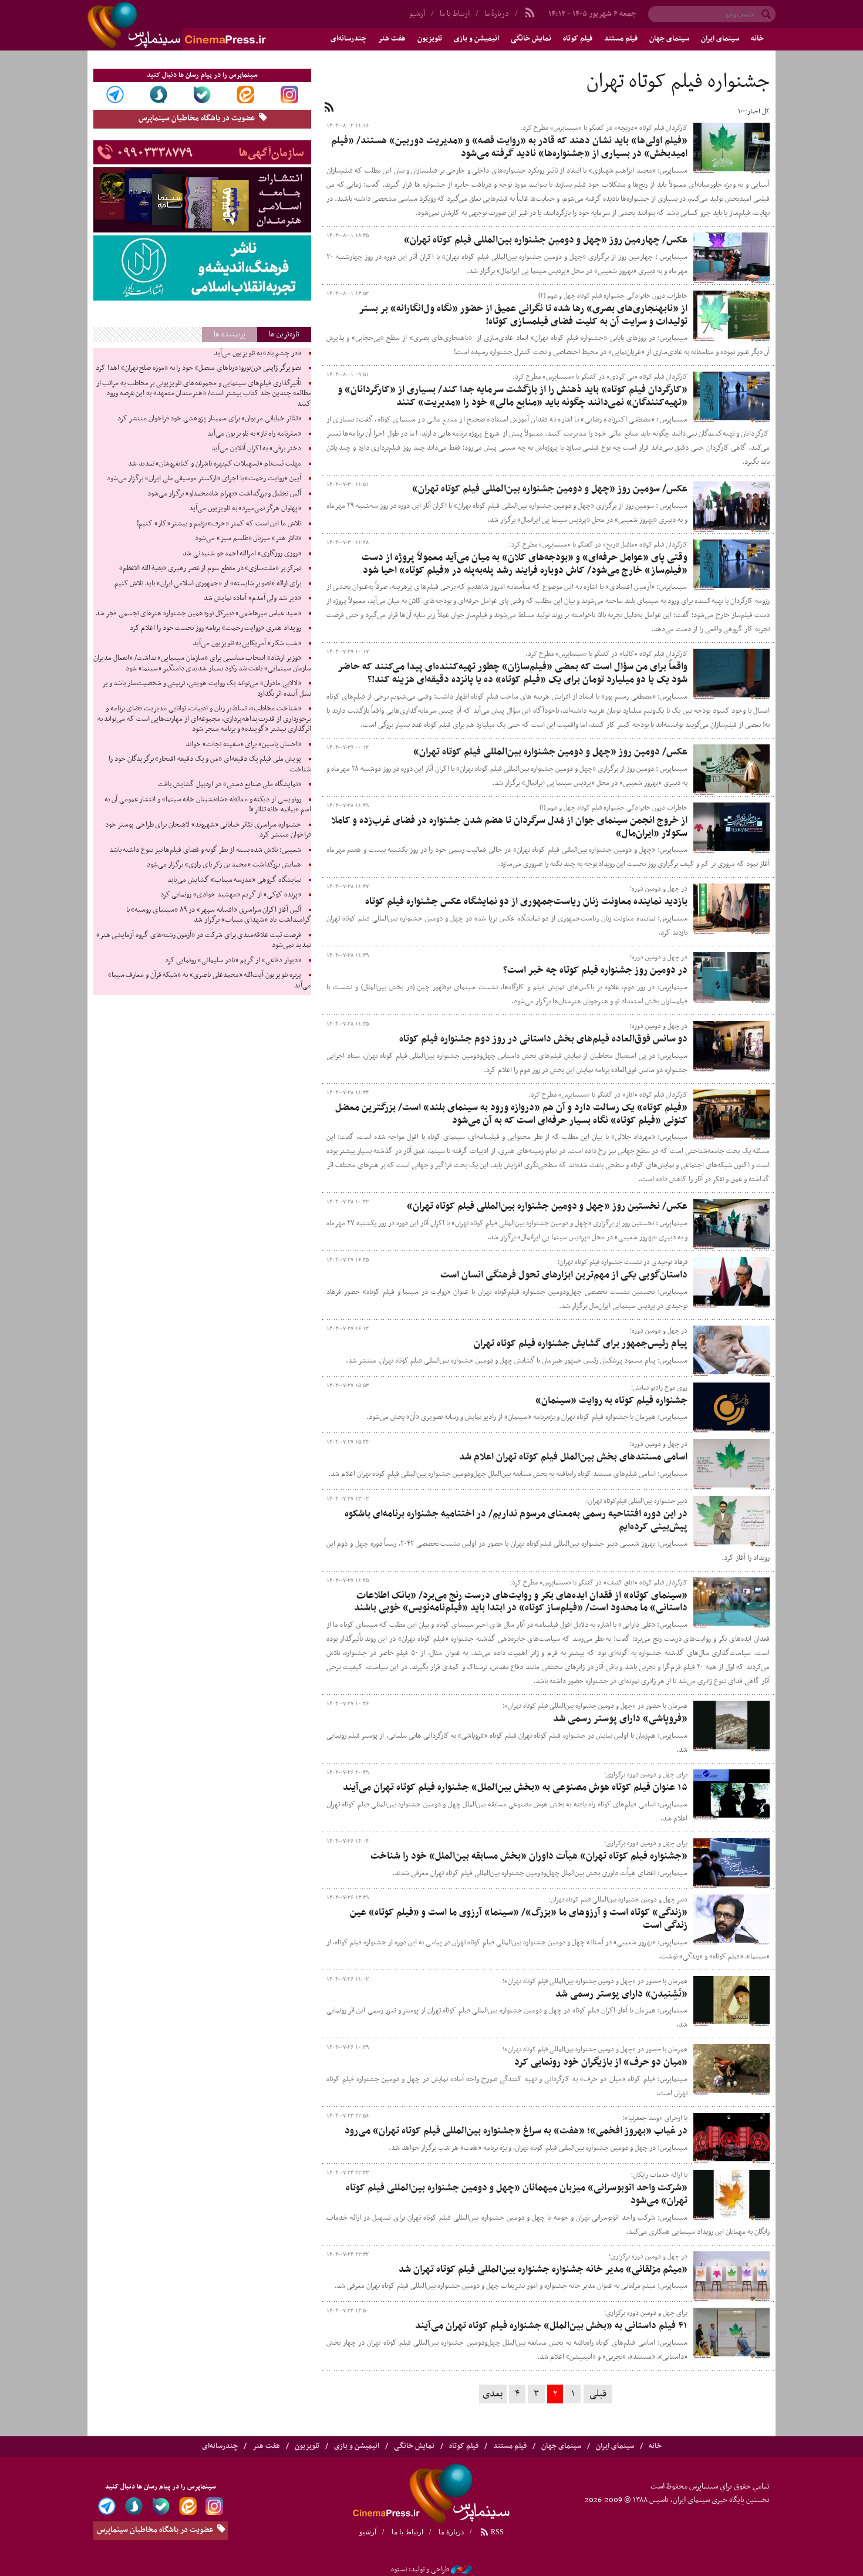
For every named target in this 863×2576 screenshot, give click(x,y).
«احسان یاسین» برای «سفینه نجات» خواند (243, 744)
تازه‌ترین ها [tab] (284, 334)
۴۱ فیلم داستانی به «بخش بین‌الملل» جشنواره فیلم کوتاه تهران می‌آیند (551, 2326)
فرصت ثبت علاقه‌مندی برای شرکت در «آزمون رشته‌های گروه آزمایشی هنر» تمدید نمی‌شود (204, 940)
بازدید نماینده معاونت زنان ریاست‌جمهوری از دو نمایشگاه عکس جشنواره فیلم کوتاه (526, 902)
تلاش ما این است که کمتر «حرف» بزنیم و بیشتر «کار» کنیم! (219, 524)
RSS (496, 2532)
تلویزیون (430, 39)
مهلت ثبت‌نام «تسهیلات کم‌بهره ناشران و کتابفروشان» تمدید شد (215, 464)
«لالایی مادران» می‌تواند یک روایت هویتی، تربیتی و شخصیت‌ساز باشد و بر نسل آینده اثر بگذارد (207, 689)
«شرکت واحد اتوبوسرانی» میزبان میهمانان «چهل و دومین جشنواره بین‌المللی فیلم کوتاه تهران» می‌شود (517, 2194)
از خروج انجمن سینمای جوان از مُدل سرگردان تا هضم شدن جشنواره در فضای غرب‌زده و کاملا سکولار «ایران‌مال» (509, 827)
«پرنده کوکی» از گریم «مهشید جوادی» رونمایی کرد (231, 895)
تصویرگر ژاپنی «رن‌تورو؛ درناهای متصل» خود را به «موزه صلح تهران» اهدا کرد (198, 368)
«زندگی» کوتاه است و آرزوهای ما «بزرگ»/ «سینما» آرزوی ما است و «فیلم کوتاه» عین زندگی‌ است (519, 1919)
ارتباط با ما (455, 14)
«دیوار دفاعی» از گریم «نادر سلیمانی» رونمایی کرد (233, 960)
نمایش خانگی (531, 39)
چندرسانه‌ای (348, 39)
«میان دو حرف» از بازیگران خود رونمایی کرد (601, 2062)
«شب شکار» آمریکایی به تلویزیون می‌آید (247, 643)
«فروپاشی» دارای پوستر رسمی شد (620, 1719)
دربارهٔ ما (497, 14)
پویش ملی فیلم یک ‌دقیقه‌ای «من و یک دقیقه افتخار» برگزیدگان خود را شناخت (210, 764)
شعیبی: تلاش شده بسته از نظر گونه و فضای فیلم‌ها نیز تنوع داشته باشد (205, 850)
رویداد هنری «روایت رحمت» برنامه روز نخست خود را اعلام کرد (215, 628)
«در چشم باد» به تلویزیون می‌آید (257, 353)
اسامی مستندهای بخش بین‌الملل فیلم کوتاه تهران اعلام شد (573, 1457)
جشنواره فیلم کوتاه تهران (678, 82)
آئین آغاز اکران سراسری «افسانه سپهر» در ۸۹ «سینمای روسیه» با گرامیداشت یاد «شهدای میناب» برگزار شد (219, 915)
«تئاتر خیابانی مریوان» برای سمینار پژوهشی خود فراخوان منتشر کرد (209, 419)
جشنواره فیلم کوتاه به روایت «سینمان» (611, 1401)
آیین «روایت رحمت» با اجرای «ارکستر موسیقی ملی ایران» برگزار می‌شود (204, 478)
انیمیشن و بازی (476, 39)
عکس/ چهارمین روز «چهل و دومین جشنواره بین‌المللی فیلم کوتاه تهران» (546, 240)
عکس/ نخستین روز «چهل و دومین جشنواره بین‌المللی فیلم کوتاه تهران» (547, 1206)
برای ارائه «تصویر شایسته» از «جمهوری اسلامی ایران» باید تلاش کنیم (208, 584)
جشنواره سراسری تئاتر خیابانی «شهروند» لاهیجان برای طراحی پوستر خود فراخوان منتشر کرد (208, 830)
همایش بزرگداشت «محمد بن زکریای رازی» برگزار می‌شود (224, 865)
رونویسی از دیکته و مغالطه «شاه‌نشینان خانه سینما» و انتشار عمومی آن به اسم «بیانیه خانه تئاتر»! (208, 805)
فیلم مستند (621, 39)
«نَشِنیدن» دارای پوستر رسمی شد (621, 1994)
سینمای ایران (720, 39)
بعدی (493, 2394)
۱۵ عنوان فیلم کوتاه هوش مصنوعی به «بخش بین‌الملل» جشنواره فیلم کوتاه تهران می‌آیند (515, 1788)
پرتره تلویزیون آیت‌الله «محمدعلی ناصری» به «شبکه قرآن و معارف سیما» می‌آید (210, 980)
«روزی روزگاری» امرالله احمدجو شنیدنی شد (242, 554)
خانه (757, 39)
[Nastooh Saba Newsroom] (461, 2570)
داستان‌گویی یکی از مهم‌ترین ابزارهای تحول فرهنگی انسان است (564, 1275)
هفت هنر (392, 39)
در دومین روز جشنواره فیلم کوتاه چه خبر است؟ (595, 970)
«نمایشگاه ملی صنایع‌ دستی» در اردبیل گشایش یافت (230, 784)
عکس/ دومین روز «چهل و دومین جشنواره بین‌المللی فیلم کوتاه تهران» (550, 752)
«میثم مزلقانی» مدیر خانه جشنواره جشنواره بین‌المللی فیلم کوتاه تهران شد (543, 2270)
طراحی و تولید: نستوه (420, 2570)
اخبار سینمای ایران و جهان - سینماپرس (205, 25)
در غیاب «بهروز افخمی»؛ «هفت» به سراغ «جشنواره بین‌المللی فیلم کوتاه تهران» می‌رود (516, 2131)
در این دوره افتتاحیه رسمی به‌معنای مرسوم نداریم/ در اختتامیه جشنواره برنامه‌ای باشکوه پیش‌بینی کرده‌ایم (516, 1520)
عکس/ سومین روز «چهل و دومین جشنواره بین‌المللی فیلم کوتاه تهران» (550, 489)
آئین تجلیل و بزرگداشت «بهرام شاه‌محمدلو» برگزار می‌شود (224, 494)
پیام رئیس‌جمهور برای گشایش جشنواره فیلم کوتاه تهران (581, 1344)
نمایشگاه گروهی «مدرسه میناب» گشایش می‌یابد (234, 880)
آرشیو (417, 14)
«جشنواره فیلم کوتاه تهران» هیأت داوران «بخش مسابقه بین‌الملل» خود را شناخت (529, 1856)
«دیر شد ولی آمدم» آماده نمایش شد (252, 598)
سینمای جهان (669, 39)
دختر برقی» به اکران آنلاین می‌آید (256, 449)
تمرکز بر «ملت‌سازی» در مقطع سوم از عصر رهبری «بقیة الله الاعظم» (210, 568)
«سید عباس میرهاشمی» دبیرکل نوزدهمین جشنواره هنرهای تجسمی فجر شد (198, 613)
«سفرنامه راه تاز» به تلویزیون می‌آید (254, 434)
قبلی (598, 2394)
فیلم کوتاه (578, 39)
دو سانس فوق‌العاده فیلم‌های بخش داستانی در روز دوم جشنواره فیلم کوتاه (543, 1039)
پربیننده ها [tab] (230, 334)
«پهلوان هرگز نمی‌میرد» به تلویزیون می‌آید (245, 508)
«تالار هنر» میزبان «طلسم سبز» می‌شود (248, 538)
